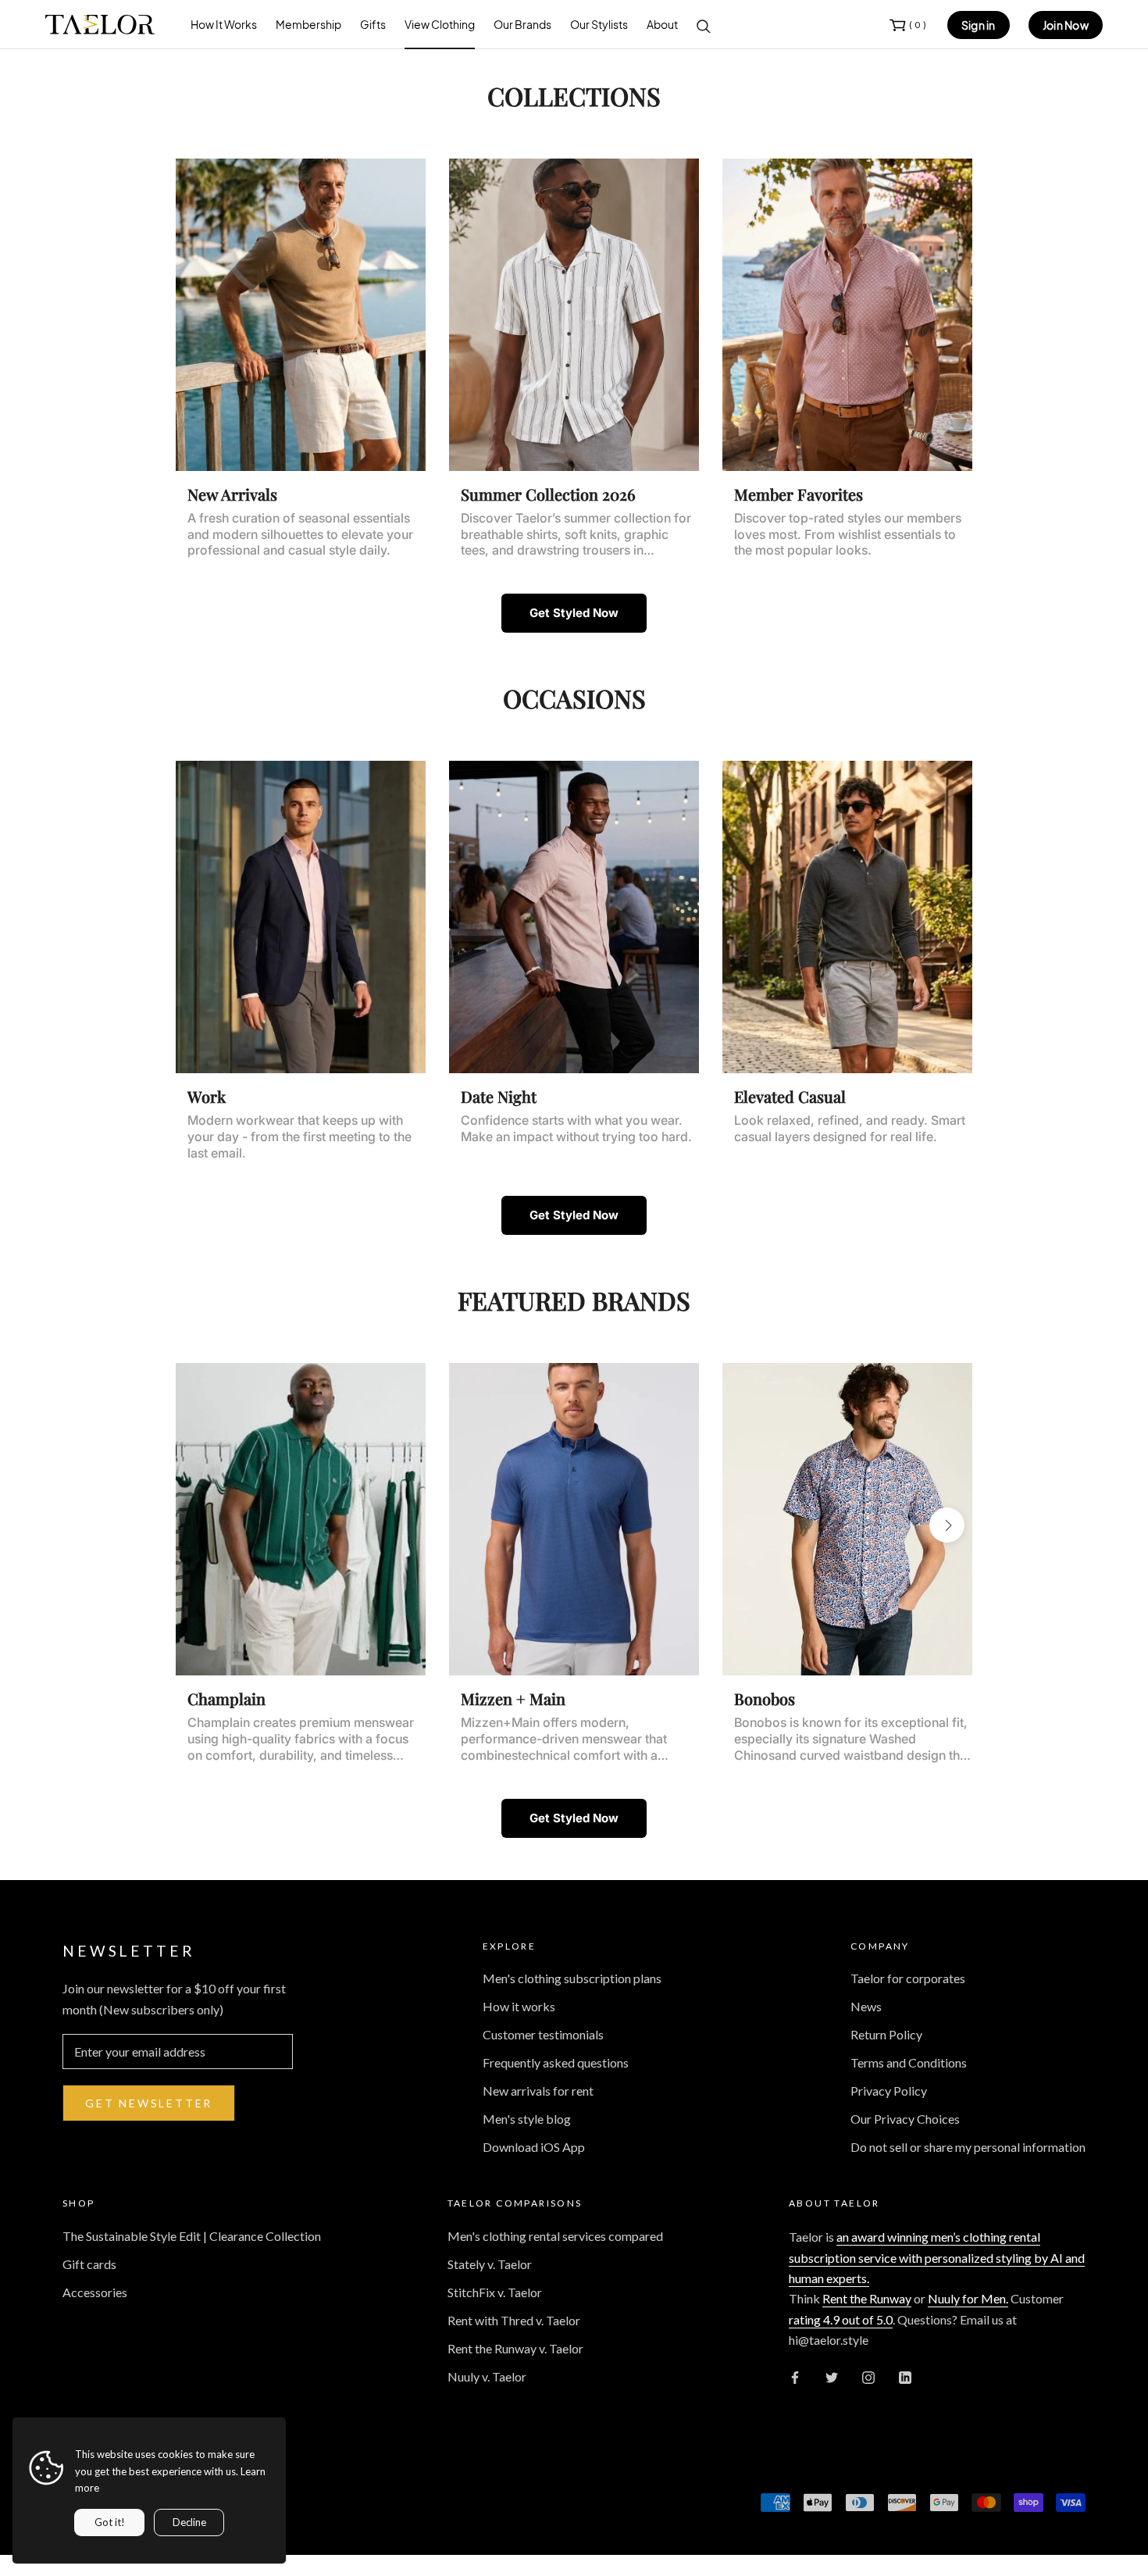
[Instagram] (868, 2377)
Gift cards (89, 2264)
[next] (947, 321)
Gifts (373, 24)
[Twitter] (832, 2377)
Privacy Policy (889, 2091)
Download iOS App (534, 2147)
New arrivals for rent (538, 2091)
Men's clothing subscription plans (572, 1978)
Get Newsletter (149, 2103)
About (662, 24)
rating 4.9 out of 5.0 (841, 2319)
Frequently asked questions (556, 2062)
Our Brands (522, 24)
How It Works (224, 24)
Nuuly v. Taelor (487, 2376)
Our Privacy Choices (905, 2119)
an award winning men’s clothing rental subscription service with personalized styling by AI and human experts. (937, 2257)
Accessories (95, 2292)
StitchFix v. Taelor (495, 2292)
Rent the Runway (867, 2298)
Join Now (1066, 25)
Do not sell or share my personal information (968, 2147)
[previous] (201, 321)
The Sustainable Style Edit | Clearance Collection (192, 2236)
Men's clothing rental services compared (555, 2236)
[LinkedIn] (905, 2377)
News (866, 2006)
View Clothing (440, 24)
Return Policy (886, 2034)
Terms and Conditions (909, 2062)
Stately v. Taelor (490, 2264)
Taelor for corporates (908, 1978)
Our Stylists (599, 24)
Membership (308, 24)
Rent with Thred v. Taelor (514, 2320)
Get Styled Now (574, 613)
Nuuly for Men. (968, 2298)
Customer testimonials (543, 2034)
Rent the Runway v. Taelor (515, 2348)
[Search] (704, 25)
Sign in (979, 25)
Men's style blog (527, 2119)
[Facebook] (795, 2377)
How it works (519, 2006)
